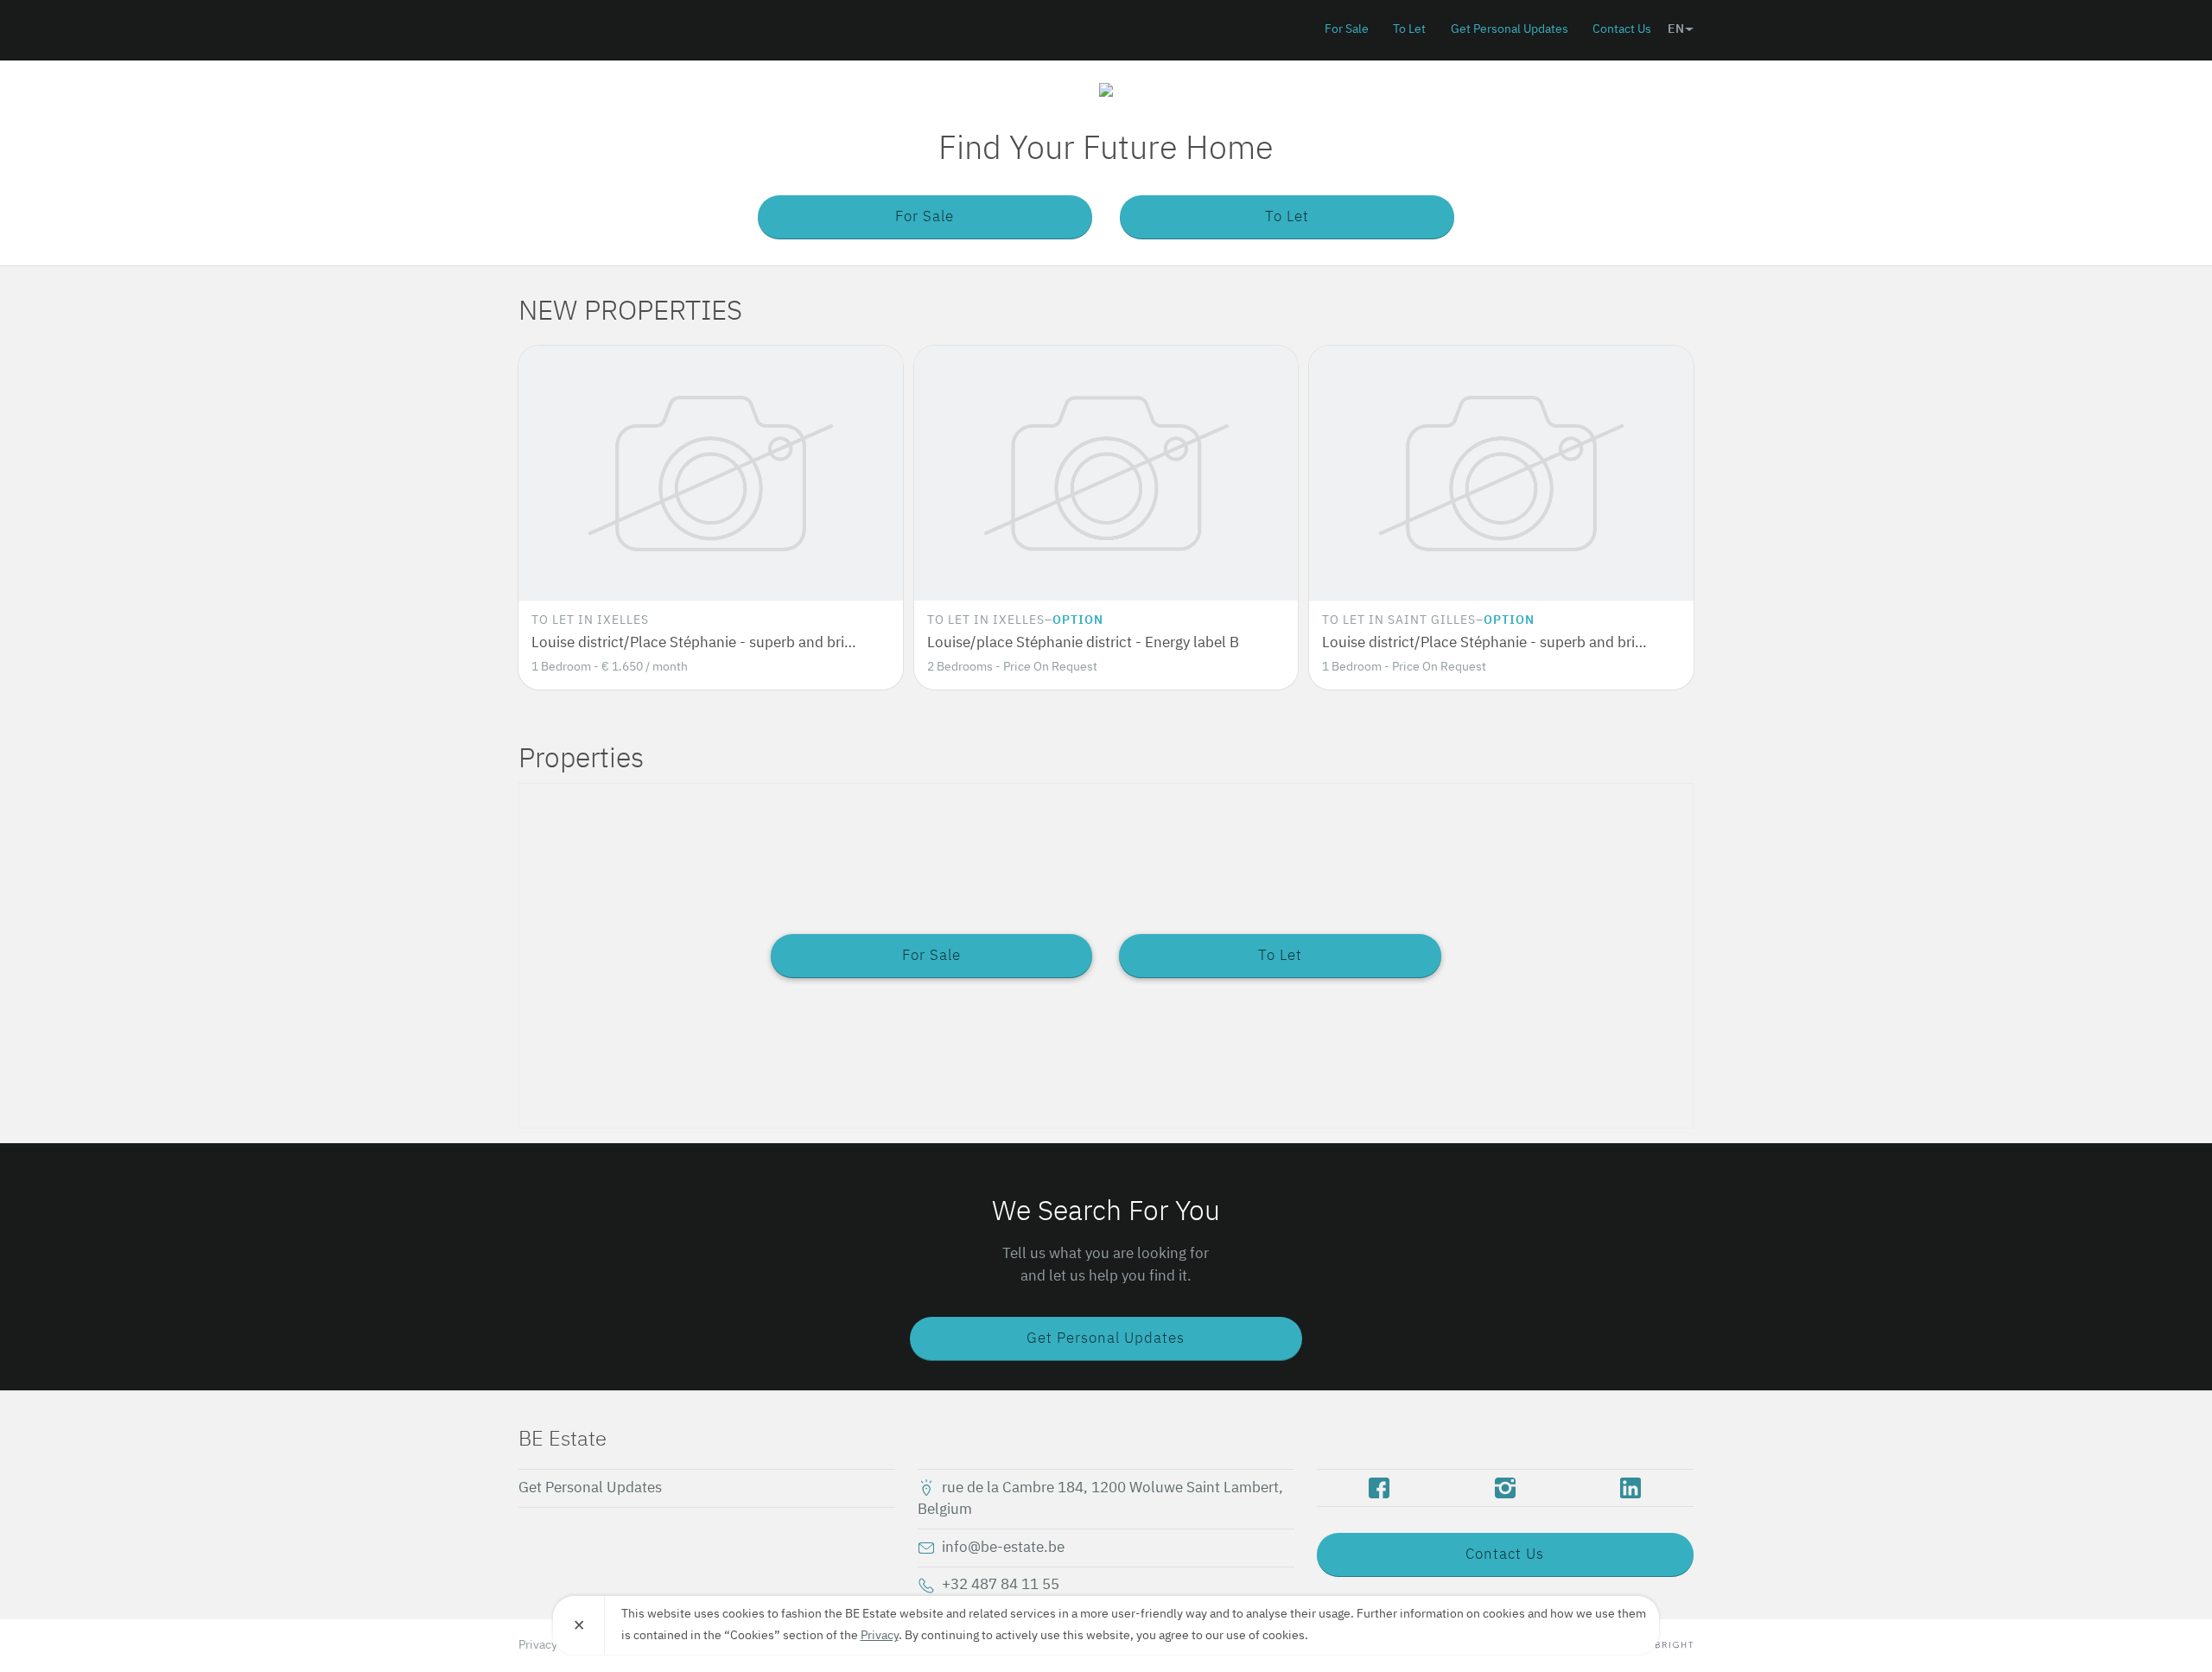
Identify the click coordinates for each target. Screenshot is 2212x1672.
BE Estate (618, 29)
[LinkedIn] (1631, 1488)
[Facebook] (1379, 1488)
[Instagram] (1505, 1488)
